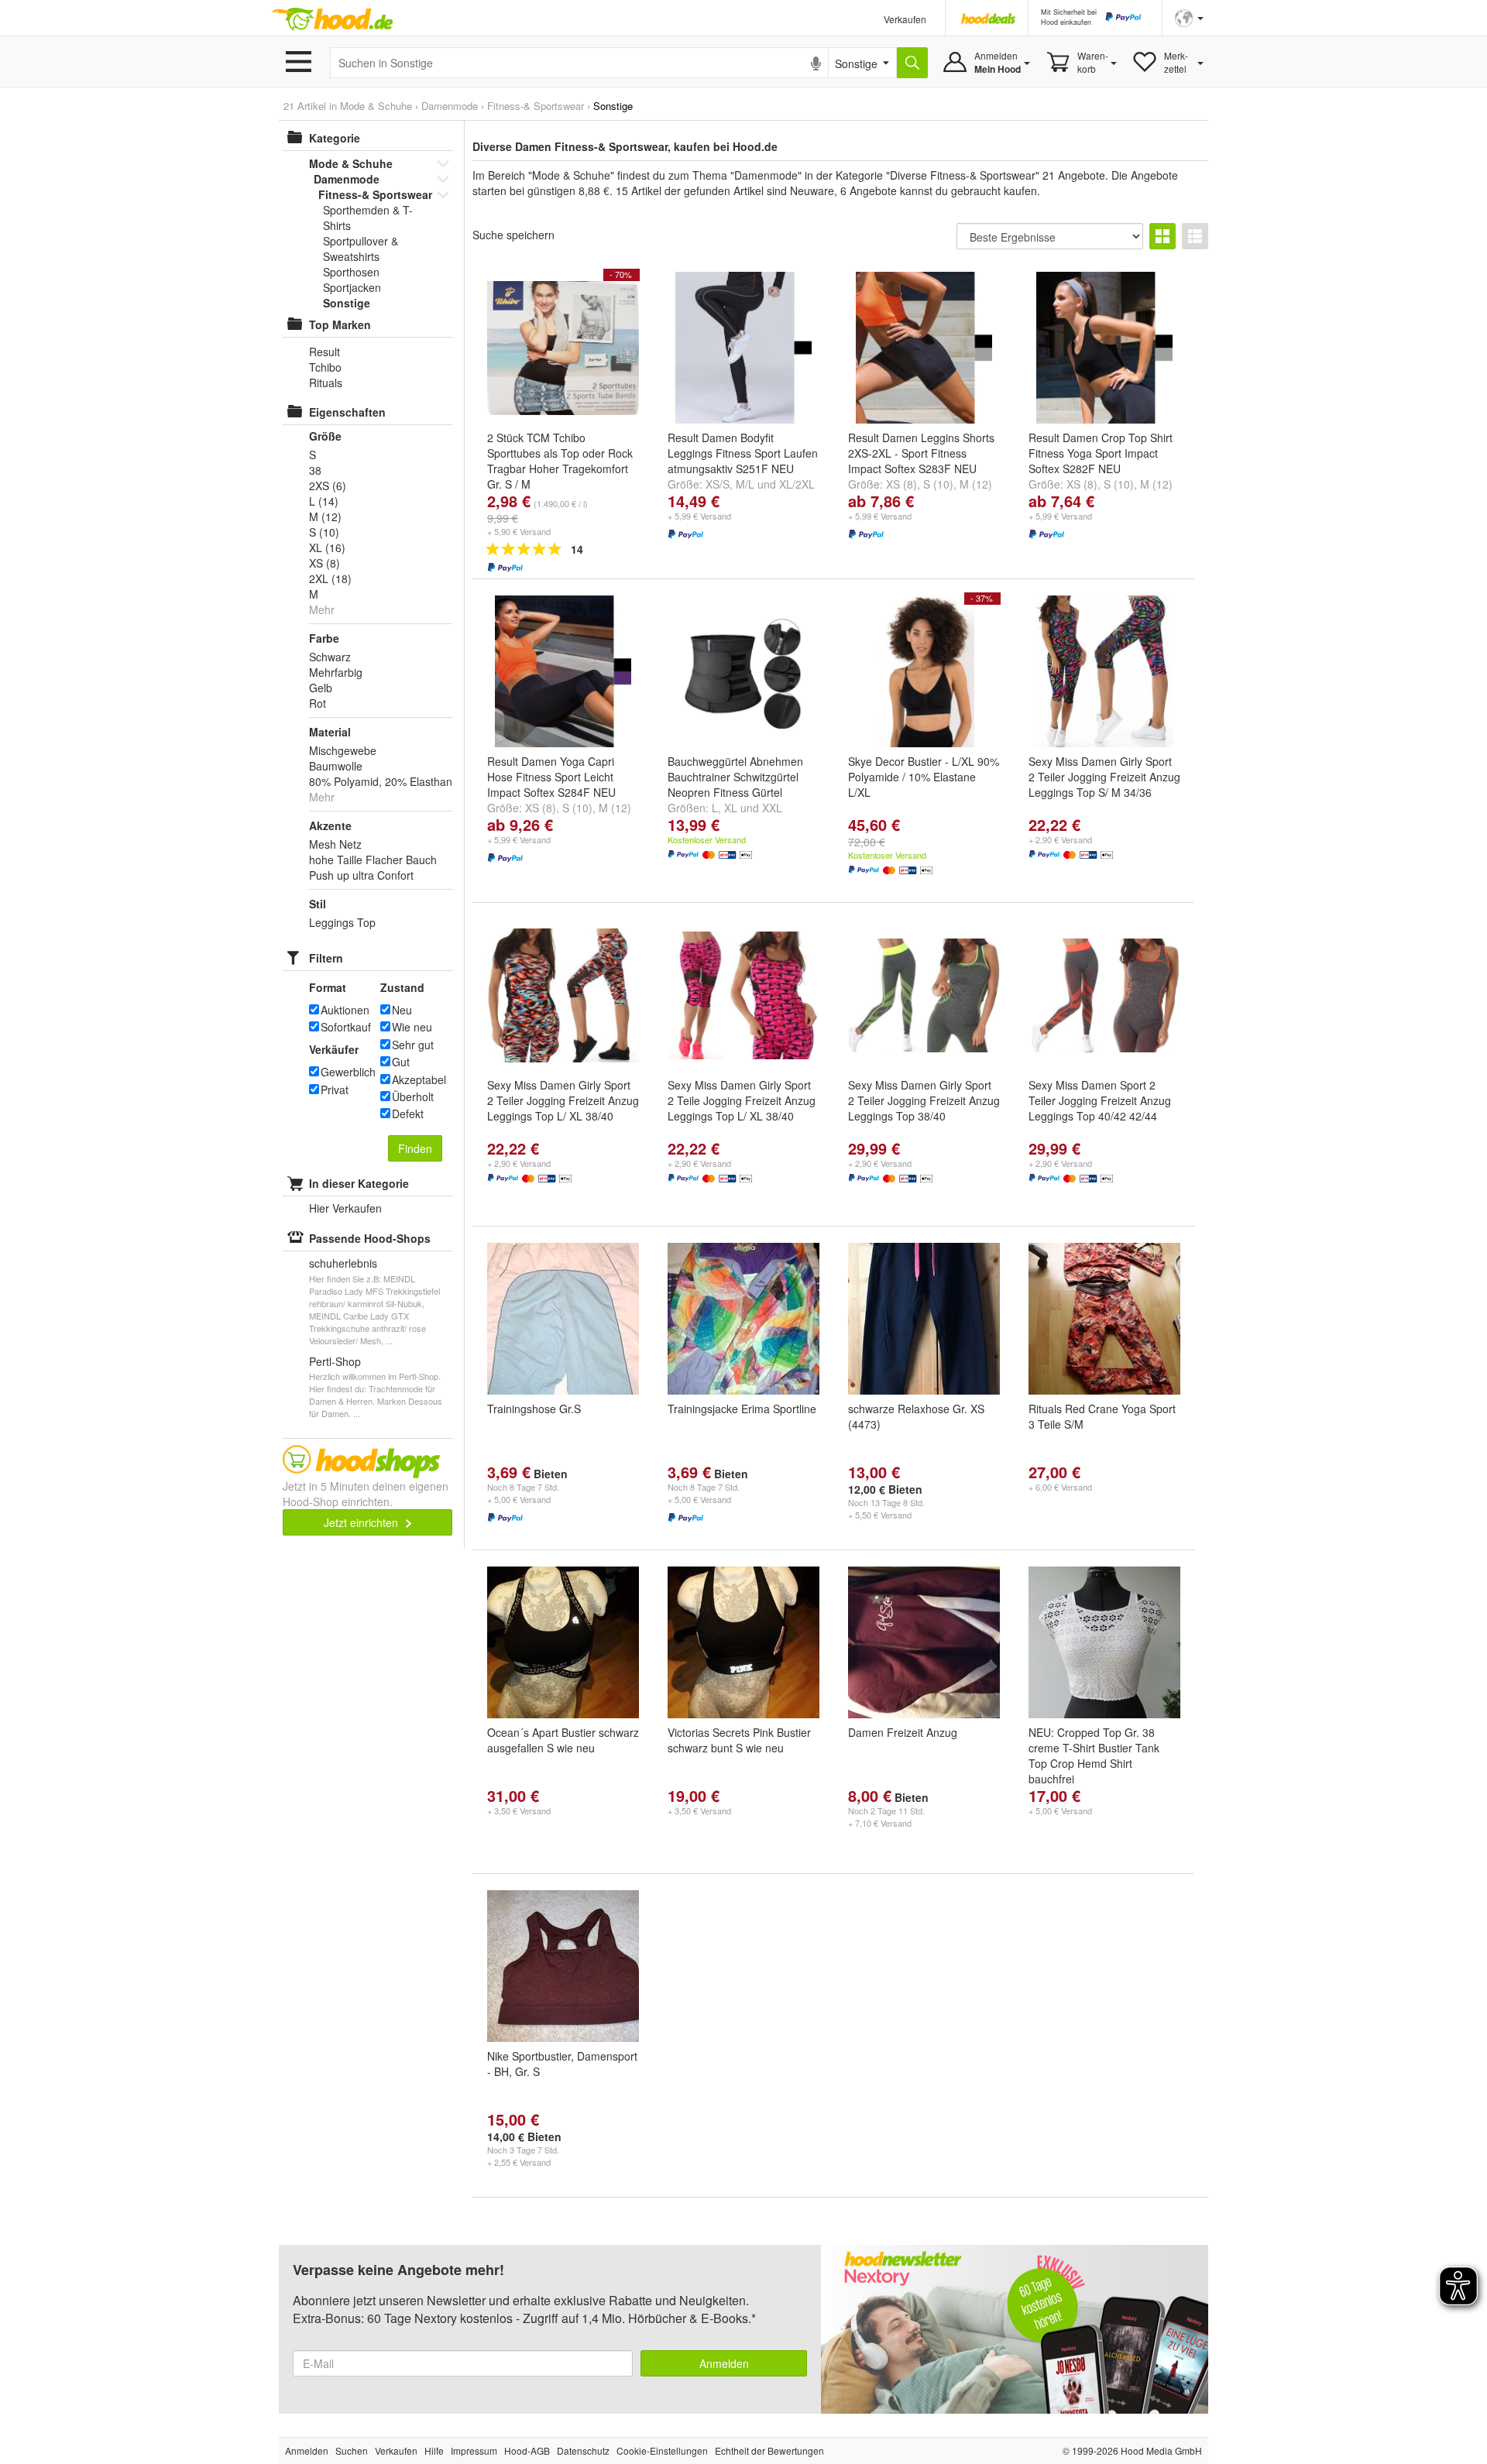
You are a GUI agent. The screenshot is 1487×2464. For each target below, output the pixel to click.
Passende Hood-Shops (370, 1238)
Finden (415, 1148)
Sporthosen (351, 272)
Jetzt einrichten (362, 1522)
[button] (1189, 17)
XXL (772, 808)
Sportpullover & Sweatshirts (361, 249)
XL (731, 808)
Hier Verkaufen (345, 1208)
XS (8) (901, 484)
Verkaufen (905, 19)
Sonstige (347, 303)
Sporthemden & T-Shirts (368, 218)
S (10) (938, 484)
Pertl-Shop (335, 1361)
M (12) (976, 484)
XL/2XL (797, 484)
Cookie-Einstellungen (662, 2450)
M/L (745, 484)
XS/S (718, 484)
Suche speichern (513, 235)
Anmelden (724, 2363)
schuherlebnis (343, 1263)
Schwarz (330, 657)
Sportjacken (352, 287)
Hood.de (332, 19)
